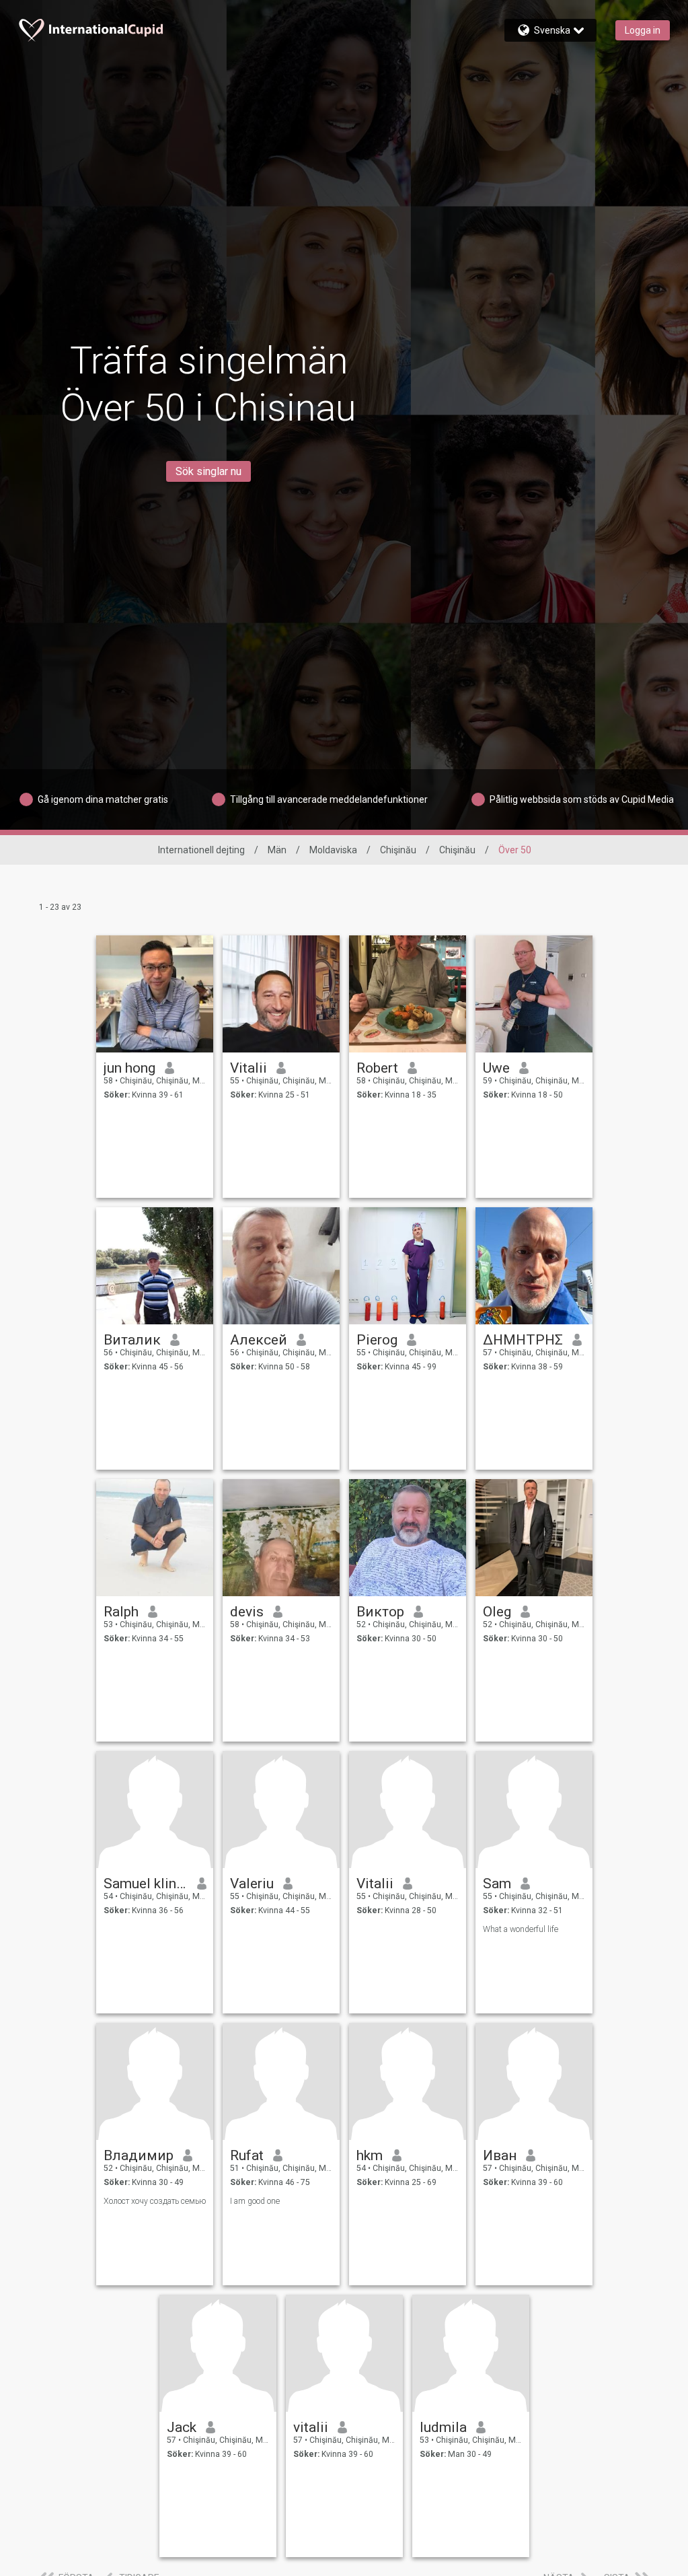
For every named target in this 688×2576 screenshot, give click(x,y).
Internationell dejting (201, 850)
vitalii (311, 2427)
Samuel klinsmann (146, 1884)
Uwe (496, 1068)
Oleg (497, 1612)
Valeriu (252, 1884)
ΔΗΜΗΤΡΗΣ (523, 1340)
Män (277, 850)
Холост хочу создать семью (155, 2201)
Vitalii (249, 1068)
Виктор (380, 1612)
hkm (370, 2155)
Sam (497, 1884)
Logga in (643, 30)
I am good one (255, 2201)
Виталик (132, 1340)
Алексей (259, 1340)
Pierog (377, 1340)
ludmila (443, 2427)
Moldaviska (333, 850)
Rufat (247, 2155)
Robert (377, 1068)
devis (247, 1612)
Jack (182, 2427)
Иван (500, 2155)
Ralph (121, 1612)
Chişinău (398, 850)
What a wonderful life (521, 1929)
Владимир (139, 2155)
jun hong (129, 1068)
